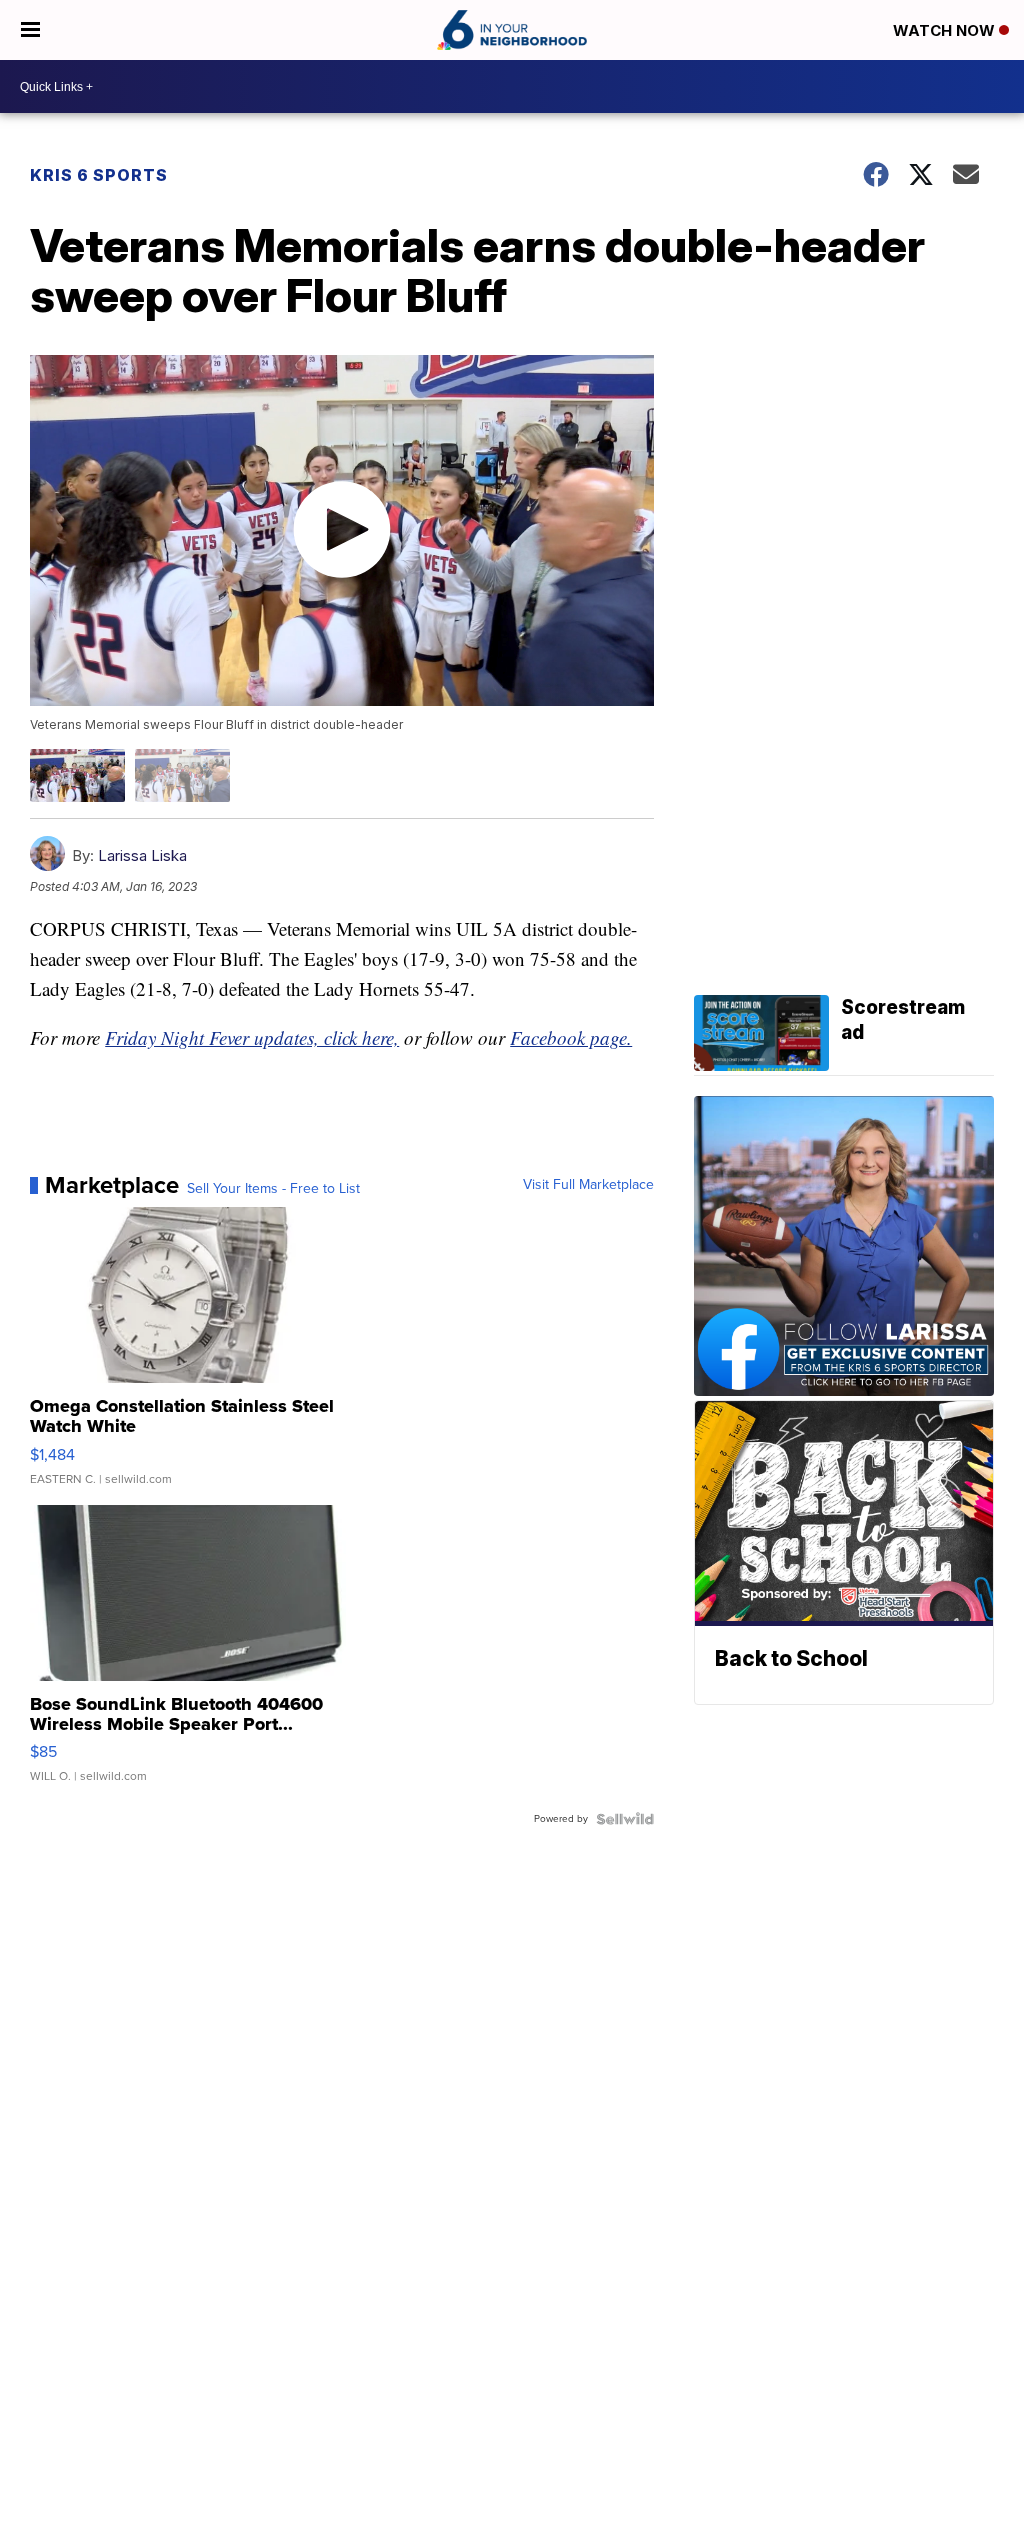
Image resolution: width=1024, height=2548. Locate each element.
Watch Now (946, 30)
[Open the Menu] (30, 30)
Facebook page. (571, 1037)
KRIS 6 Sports (99, 175)
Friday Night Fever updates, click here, (252, 1037)
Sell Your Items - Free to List (273, 1189)
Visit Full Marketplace (588, 1185)
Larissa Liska (142, 855)
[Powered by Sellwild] (625, 1819)
